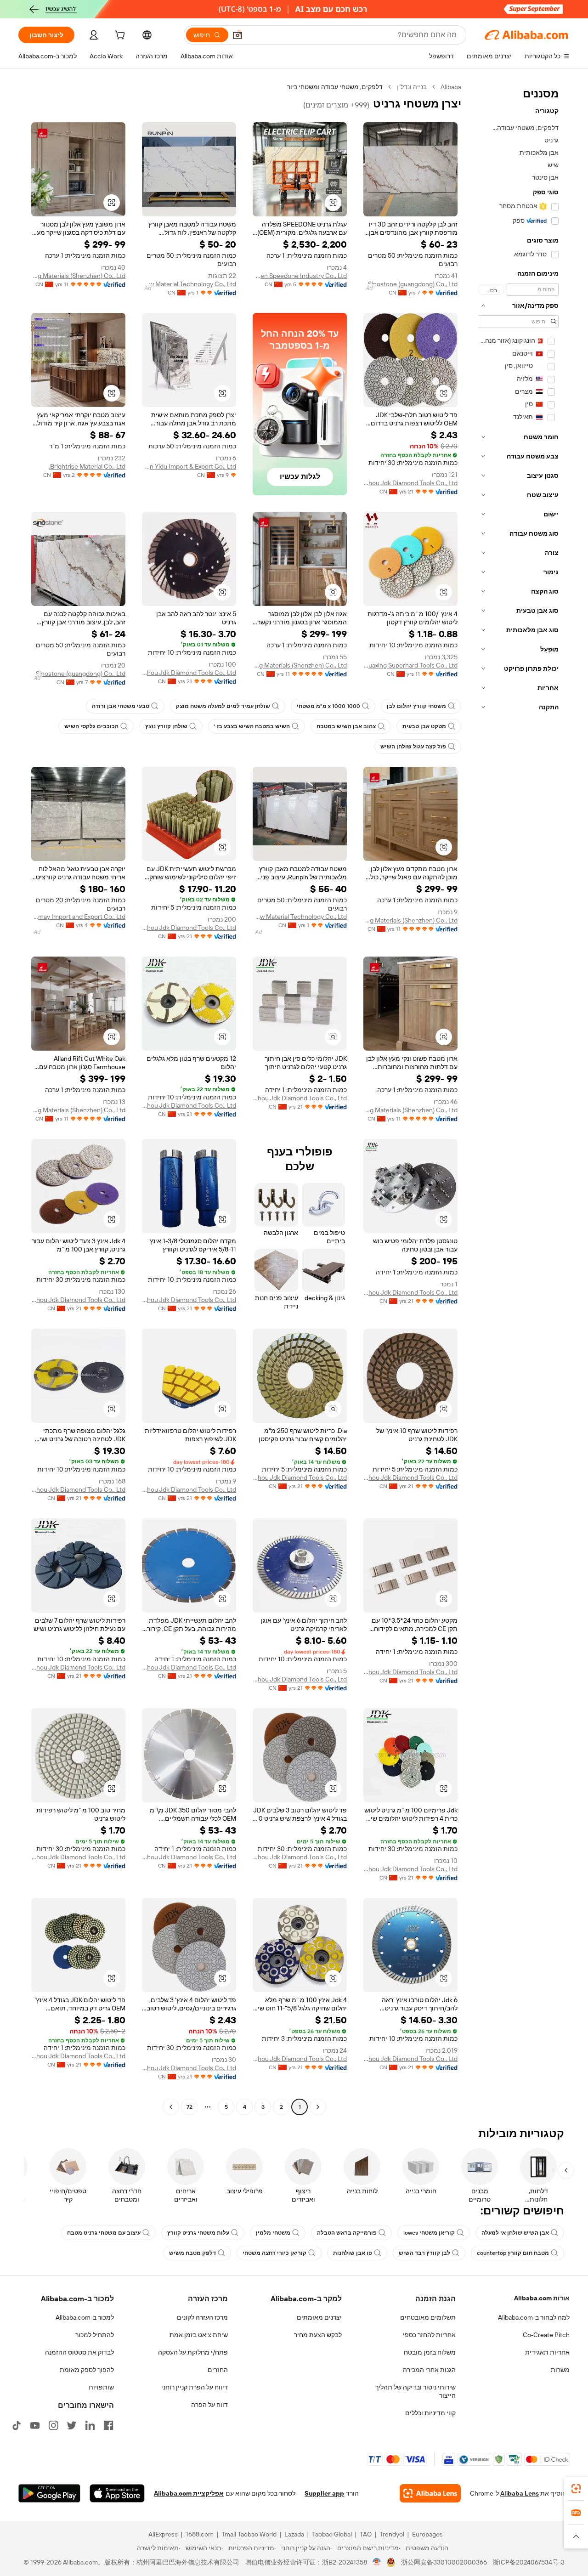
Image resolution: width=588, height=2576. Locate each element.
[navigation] (518, 1098)
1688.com (200, 2534)
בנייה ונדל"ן (412, 87)
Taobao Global (332, 2534)
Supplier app (324, 2493)
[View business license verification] (377, 2562)
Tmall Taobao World (249, 2534)
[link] (576, 2489)
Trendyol (392, 2534)
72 (189, 2107)
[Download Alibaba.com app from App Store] (117, 2493)
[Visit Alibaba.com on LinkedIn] (90, 2425)
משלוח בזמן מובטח (430, 2352)
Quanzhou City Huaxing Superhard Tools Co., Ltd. (410, 665)
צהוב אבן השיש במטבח (346, 726)
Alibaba (451, 87)
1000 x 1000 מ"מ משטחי (328, 706)
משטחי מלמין (273, 2233)
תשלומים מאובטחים (428, 2317)
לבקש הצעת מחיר (318, 2335)
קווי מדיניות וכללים (430, 2413)
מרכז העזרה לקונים (202, 2317)
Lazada (294, 2534)
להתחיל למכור (95, 2335)
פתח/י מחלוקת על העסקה (193, 2352)
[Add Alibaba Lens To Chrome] (430, 2493)
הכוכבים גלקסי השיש (91, 726)
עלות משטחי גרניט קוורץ (198, 2233)
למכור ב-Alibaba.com (85, 2317)
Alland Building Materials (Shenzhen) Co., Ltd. (78, 276)
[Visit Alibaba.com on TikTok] (17, 2425)
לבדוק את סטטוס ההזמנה (79, 2352)
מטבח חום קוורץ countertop (513, 2253)
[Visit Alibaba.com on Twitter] (72, 2425)
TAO (366, 2534)
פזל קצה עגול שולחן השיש (413, 747)
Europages (427, 2534)
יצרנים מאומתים (319, 2317)
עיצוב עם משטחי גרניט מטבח (104, 2233)
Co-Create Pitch (546, 2335)
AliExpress (163, 2534)
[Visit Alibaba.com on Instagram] (53, 2425)
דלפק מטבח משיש (192, 2253)
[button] (237, 35)
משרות (560, 2370)
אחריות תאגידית (547, 2352)
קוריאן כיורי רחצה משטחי (274, 2253)
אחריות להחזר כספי (429, 2335)
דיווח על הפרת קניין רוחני (195, 2387)
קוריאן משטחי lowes (429, 2233)
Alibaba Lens (520, 2493)
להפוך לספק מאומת (87, 2370)
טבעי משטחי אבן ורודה (121, 706)
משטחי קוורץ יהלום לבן (416, 706)
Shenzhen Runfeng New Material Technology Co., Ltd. (189, 284)
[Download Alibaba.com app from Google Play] (49, 2493)
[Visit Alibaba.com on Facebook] (108, 2425)
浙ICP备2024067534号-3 (529, 2562)
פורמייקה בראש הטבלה (347, 2233)
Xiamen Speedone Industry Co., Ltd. (300, 276)
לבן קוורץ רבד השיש (424, 2253)
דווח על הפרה (209, 2405)
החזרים (218, 2370)
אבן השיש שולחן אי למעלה (515, 2233)
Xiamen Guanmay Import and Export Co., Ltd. (78, 917)
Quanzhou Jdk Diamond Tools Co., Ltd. (410, 483)
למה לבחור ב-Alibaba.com (534, 2317)
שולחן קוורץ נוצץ (166, 726)
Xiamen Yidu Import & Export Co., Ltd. (189, 466)
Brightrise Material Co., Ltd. (87, 466)
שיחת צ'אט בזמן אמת (199, 2335)
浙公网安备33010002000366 (444, 2562)
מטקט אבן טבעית (424, 726)
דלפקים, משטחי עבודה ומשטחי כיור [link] (335, 87)
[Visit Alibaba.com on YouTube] (35, 2425)
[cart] (119, 36)
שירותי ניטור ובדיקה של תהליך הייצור (416, 2391)
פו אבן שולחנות (353, 2253)
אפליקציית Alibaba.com (189, 2493)
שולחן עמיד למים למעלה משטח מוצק (223, 706)
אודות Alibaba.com (542, 2298)
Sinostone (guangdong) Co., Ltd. (412, 284)
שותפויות (101, 2387)
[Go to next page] (171, 2107)
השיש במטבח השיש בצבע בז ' (252, 726)
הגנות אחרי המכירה (429, 2370)
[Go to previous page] (318, 2107)
